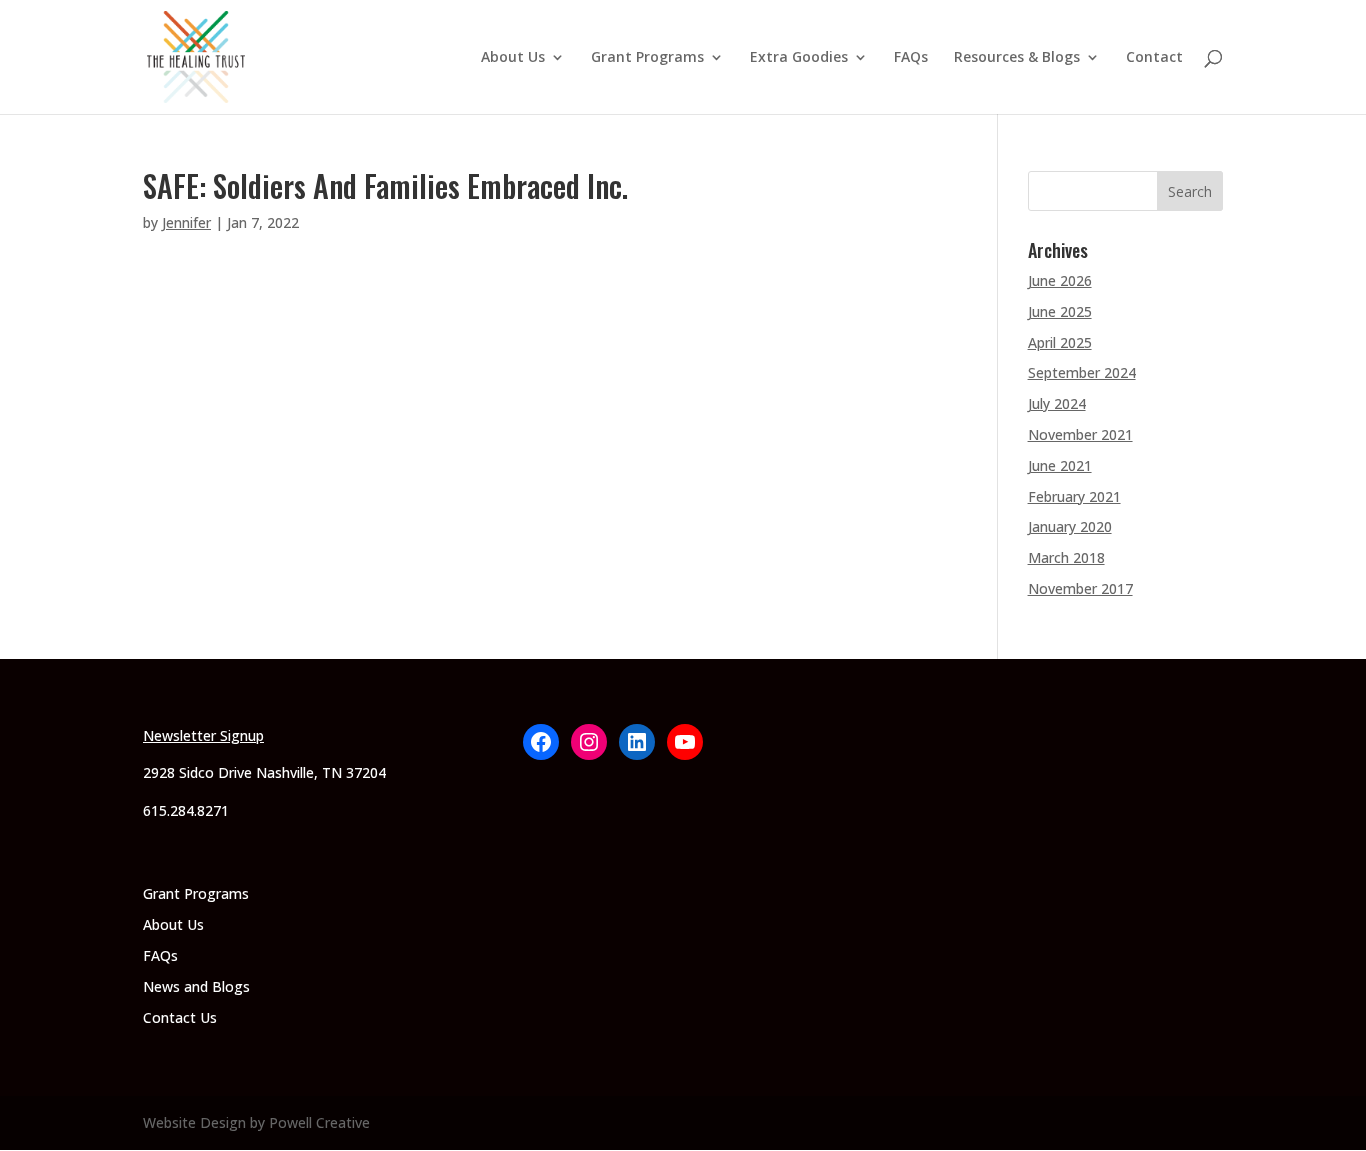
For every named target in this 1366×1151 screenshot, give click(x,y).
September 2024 (1082, 372)
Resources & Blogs (1017, 58)
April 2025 (1060, 342)
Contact (1154, 58)
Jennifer (186, 222)
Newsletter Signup (203, 735)
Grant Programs (647, 58)
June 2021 (1060, 465)
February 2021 (1074, 496)
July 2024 (1057, 403)
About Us (513, 58)
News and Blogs (196, 986)
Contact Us (180, 1017)
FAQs (911, 58)
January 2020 (1070, 526)
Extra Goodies (799, 58)
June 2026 (1060, 280)
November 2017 (1080, 588)
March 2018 (1066, 557)
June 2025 (1060, 311)
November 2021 (1080, 434)
